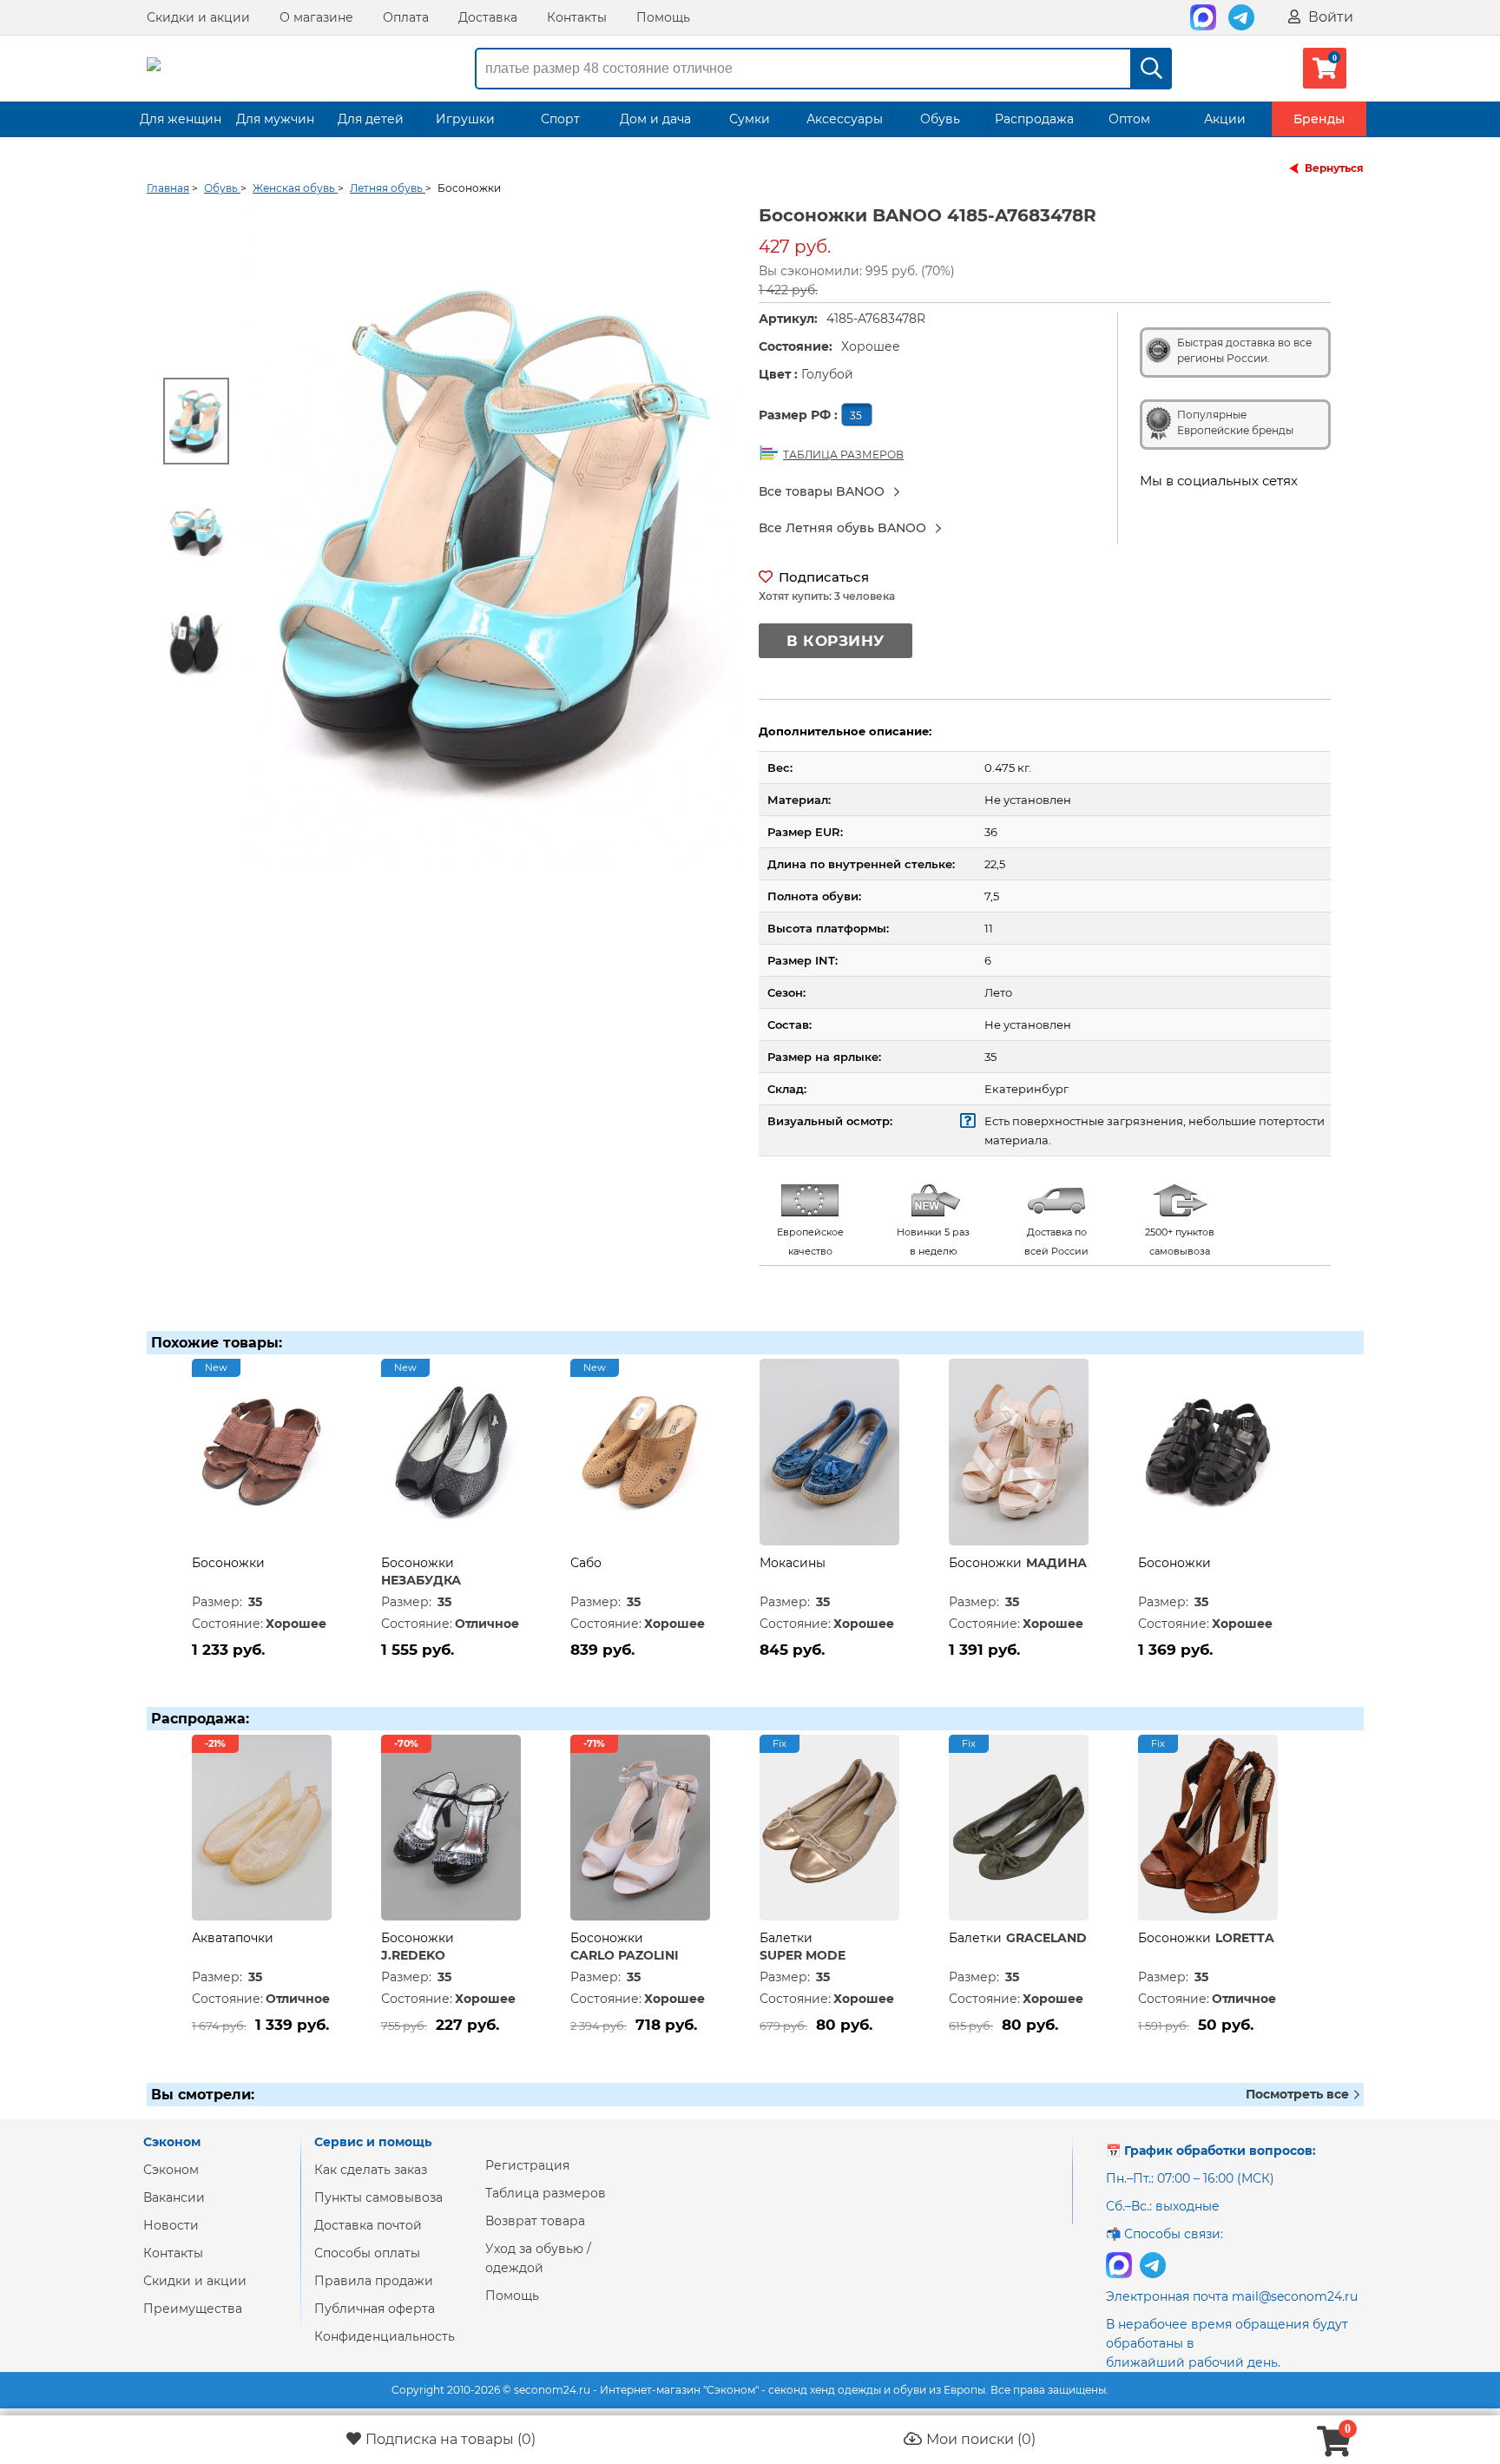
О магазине (316, 17)
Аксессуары (845, 119)
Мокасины (793, 1563)
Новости (171, 2225)
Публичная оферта (375, 2309)
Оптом (1129, 119)
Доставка (488, 17)
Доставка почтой (368, 2225)
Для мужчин (275, 119)
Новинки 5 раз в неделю (933, 1242)
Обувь (940, 119)
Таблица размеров (546, 2193)
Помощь (663, 17)
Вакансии (174, 2197)
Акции (1225, 119)
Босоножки (228, 1563)
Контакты (577, 17)
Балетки (786, 1938)
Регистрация (527, 2165)
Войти (1329, 17)
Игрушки (465, 119)
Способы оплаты (367, 2253)
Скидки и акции (198, 17)
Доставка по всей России (1056, 1242)
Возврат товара (535, 2221)
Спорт (560, 119)
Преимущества (193, 2309)
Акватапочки (233, 1938)
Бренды (1319, 119)
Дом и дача (655, 119)
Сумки (750, 119)
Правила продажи (374, 2281)
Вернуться (1334, 168)
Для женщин (181, 119)
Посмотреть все (1299, 2094)
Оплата (406, 17)
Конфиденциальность (385, 2336)
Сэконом (171, 2170)
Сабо (586, 1563)
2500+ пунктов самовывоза (1180, 1242)
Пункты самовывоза (378, 2197)
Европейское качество (810, 1242)
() (451, 2439)
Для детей (371, 119)
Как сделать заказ (371, 2170)
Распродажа (1034, 119)
